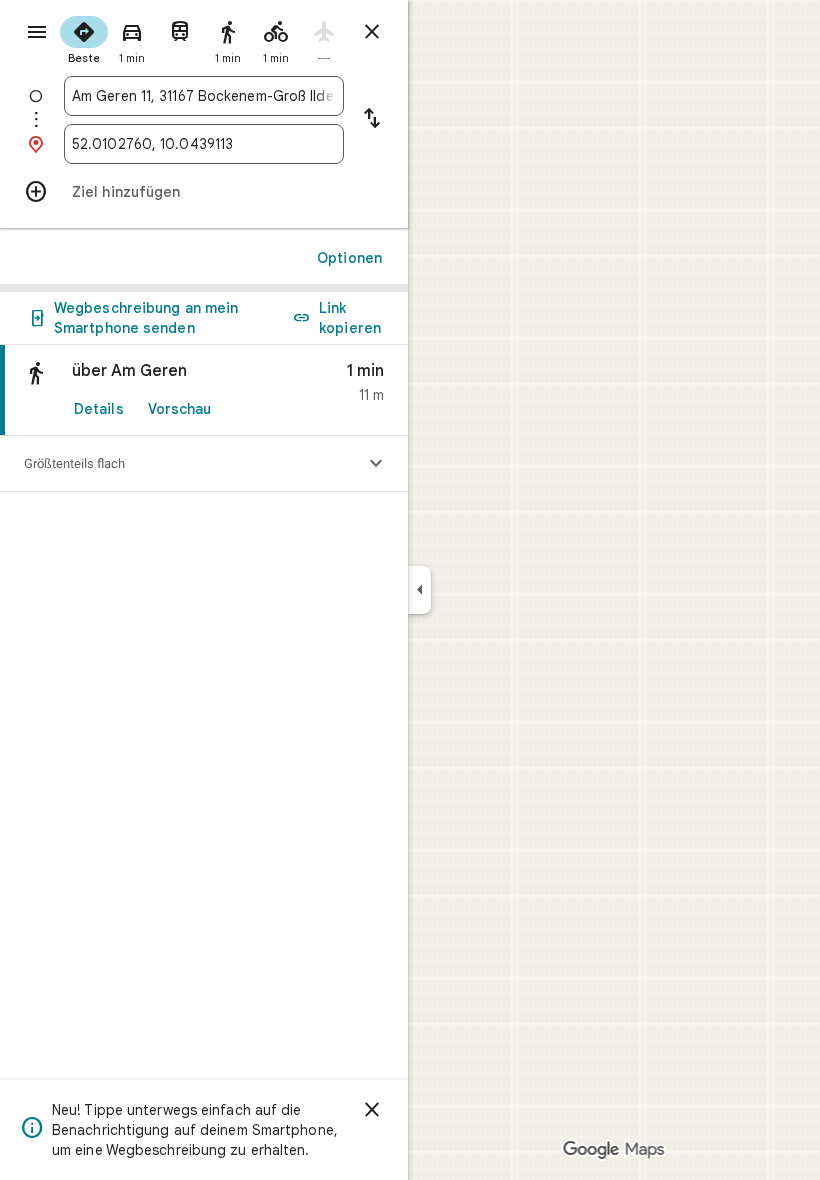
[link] (204, 390)
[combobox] (204, 96)
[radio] (84, 38)
